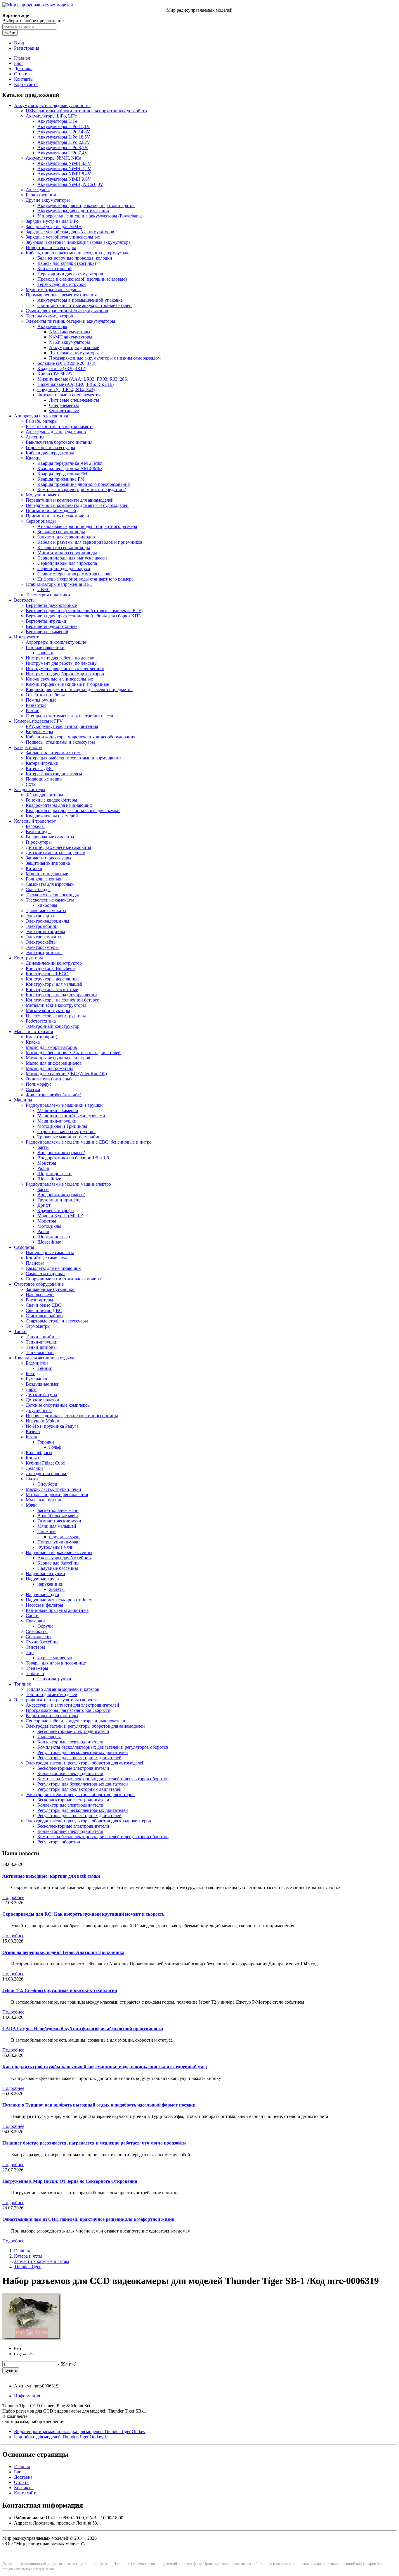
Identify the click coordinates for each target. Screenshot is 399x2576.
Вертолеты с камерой (47, 632)
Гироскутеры (39, 842)
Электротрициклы (44, 953)
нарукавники (51, 1584)
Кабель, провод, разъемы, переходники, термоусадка (78, 253)
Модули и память (43, 495)
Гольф (55, 1447)
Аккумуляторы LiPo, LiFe (51, 116)
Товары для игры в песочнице (56, 1663)
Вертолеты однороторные (52, 626)
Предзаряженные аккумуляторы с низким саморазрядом (105, 358)
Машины (23, 1100)
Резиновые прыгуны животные (57, 1610)
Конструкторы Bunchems (51, 968)
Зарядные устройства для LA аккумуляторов (70, 232)
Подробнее (13, 1897)
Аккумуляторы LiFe (57, 121)
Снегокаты (37, 1631)
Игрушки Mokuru (43, 1421)
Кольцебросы (39, 1452)
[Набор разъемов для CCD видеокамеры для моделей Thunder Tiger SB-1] (32, 2338)
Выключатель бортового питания (59, 442)
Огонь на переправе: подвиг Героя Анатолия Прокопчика (63, 1952)
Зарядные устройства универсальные (63, 237)
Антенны (35, 437)
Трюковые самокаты (46, 910)
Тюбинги (35, 1673)
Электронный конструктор (53, 1026)
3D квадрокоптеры (44, 795)
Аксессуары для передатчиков (56, 432)
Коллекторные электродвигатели (70, 1742)
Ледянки (34, 1468)
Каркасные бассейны (58, 1563)
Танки (20, 1331)
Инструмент (26, 637)
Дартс (32, 1389)
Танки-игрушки (42, 1342)
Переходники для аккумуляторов (70, 274)
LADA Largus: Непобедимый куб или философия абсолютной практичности (83, 2029)
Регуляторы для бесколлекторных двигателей (83, 1752)
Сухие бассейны (42, 1642)
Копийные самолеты (46, 1258)
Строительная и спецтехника (66, 1131)
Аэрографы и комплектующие (56, 642)
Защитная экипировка (48, 863)
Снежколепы (39, 1637)
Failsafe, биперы (42, 421)
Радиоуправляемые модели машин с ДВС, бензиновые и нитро (89, 1142)
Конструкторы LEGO (47, 974)
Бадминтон (37, 1363)
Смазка (33, 1089)
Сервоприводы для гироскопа (67, 563)
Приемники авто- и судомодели (57, 516)
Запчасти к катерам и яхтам (53, 753)
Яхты (31, 784)
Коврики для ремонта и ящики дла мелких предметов (79, 689)
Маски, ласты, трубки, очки (53, 1489)
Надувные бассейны (58, 1568)
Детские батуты (41, 1395)
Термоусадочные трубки (62, 284)
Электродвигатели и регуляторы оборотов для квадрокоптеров (88, 1821)
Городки (46, 1442)
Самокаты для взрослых (50, 884)
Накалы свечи (40, 1295)
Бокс (30, 1374)
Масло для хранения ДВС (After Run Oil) (66, 1074)
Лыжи (32, 1479)
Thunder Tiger (27, 2267)
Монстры (47, 1163)
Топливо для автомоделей (52, 1694)
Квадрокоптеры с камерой (52, 816)
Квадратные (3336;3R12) (62, 368)
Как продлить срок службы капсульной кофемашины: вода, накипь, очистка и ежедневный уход (105, 2067)
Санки (32, 1616)
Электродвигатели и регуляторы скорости (56, 1700)
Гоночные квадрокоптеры (51, 800)
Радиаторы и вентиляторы (52, 1716)
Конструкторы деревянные (53, 979)
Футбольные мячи (55, 1547)
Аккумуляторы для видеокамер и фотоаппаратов (86, 205)
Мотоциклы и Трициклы (62, 1126)
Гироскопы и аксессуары (50, 447)
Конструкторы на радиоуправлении (61, 995)
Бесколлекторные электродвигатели (73, 1731)
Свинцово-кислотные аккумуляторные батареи (85, 305)
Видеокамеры (39, 732)
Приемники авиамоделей (51, 511)
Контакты (24, 79)
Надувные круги (42, 1579)
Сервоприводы (41, 521)
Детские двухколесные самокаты (58, 847)
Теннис (45, 1368)
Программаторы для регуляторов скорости (68, 1710)
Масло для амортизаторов (51, 1047)
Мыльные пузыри (44, 1500)
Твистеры (35, 1647)
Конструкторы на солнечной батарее (62, 1000)
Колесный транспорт (35, 821)
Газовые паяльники (45, 647)
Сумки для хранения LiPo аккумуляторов (67, 311)
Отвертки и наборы (45, 695)
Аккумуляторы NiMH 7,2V (64, 169)
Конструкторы (28, 958)
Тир (30, 1652)
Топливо (23, 1684)
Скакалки (35, 1621)
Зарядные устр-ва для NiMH (54, 226)
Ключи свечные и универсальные (59, 679)
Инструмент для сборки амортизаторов (65, 674)
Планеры (35, 1263)
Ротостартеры (39, 1300)
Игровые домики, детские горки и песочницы (72, 1416)
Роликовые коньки (44, 879)
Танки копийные (43, 1337)
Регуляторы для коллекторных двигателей (79, 1758)
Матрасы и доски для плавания (57, 1495)
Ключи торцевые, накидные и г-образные (67, 684)
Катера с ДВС (40, 768)
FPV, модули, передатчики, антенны (62, 726)
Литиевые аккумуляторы (74, 353)
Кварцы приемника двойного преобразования (84, 484)
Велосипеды (38, 832)
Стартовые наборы (45, 1316)
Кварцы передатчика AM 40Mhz (70, 468)
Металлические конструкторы (56, 1005)
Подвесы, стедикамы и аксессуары (60, 742)
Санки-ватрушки (54, 1679)
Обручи (45, 1626)
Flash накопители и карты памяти (59, 426)
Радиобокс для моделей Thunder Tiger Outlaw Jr (61, 2437)
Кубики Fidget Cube (45, 1463)
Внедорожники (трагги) (61, 1153)
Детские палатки (42, 1400)
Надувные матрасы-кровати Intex (59, 1600)
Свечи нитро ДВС (44, 1310)
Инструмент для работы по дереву (60, 658)
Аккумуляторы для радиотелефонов (73, 211)
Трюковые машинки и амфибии (69, 1137)
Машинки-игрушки (57, 1121)
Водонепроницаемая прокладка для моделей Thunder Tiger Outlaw (80, 2431)
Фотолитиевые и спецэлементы (69, 395)
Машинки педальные (47, 874)
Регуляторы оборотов (59, 1842)
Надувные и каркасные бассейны (59, 1552)
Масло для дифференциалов (54, 1063)
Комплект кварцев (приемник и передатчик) (82, 490)
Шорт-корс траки (54, 1174)
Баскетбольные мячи (58, 1510)
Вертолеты (25, 600)
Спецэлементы (64, 405)
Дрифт (44, 1205)
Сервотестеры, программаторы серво (74, 574)
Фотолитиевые (64, 411)
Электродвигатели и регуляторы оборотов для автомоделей (85, 1763)
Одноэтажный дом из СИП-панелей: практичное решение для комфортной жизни (88, 2219)
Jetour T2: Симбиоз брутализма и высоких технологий (60, 1990)
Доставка (23, 69)
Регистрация (27, 48)
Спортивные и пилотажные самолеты (64, 1279)
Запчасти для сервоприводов (66, 537)
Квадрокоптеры (30, 789)
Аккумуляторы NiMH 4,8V (64, 163)
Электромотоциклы (45, 932)
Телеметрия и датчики (48, 595)
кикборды (47, 905)
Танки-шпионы (41, 1347)
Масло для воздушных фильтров (58, 1058)
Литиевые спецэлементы (74, 400)
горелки (45, 653)
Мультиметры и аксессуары (53, 290)
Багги (43, 1147)
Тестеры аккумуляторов (49, 316)
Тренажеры (37, 1668)
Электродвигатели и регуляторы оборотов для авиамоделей (85, 1726)
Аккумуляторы (52, 326)
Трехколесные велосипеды (52, 895)
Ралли (43, 1168)
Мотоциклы (49, 1226)
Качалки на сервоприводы (64, 547)
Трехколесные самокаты (50, 900)
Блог (19, 63)
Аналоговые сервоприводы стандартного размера (87, 526)
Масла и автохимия (33, 1031)
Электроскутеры (42, 947)
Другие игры (39, 1410)
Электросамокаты (44, 937)
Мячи (31, 1505)
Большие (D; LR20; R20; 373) (66, 363)
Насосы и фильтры (44, 1605)
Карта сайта (26, 84)
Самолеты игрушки (45, 1274)
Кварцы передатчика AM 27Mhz (70, 463)
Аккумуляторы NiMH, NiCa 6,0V (70, 184)
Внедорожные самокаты (50, 837)
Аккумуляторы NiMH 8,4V (64, 174)
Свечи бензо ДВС (44, 1305)
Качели (33, 1431)
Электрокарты (40, 916)
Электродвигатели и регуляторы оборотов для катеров (80, 1794)
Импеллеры (49, 1737)
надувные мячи (64, 1537)
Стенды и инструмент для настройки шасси (70, 716)
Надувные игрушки (45, 1573)
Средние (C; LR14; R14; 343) (66, 390)
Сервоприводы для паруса (64, 568)
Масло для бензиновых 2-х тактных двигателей (73, 1053)
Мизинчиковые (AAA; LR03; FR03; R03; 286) (83, 379)
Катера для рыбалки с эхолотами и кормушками (73, 758)
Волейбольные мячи (58, 1516)
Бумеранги (37, 1379)
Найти (10, 33)
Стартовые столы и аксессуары (57, 1321)
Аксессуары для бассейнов (64, 1558)
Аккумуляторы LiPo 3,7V (63, 147)
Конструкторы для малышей (54, 984)
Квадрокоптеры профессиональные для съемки (73, 810)
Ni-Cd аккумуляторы (70, 332)
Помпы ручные (41, 700)
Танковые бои (40, 1352)
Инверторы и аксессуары (51, 247)
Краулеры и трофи (56, 1210)
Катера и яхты (28, 747)
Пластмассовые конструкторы (56, 1016)
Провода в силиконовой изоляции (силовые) (82, 279)
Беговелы (35, 826)
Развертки (36, 705)
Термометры (38, 1326)
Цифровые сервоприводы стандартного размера (85, 579)
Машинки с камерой (58, 1110)
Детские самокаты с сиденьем (55, 853)
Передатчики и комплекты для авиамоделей (70, 500)
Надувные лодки (42, 1595)
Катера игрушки (42, 763)
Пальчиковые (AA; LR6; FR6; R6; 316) (76, 384)
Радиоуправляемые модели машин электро (68, 1184)
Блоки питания (41, 195)
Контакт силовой (54, 269)
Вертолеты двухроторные (51, 605)
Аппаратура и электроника (41, 416)
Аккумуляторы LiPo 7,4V (63, 153)
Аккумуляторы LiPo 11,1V (64, 126)
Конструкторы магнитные (52, 989)
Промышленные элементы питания (61, 295)
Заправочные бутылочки (50, 1289)
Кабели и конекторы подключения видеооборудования (80, 737)
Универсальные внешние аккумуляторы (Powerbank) (90, 216)
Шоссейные (49, 1179)
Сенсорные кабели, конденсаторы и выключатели (76, 1721)
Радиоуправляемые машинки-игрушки (64, 1105)
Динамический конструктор (54, 963)
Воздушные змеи (43, 1384)
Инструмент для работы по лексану (61, 663)
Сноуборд (47, 1484)
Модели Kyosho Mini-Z (60, 1216)
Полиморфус (39, 1084)
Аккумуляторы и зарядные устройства (52, 105)
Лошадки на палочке (46, 1473)
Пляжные (47, 1531)
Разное (32, 711)
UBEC (44, 589)
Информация (27, 2396)
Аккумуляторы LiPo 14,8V (64, 132)
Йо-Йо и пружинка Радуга (52, 1426)
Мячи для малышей (57, 1526)
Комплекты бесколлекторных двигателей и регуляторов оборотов (103, 1747)
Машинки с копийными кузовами (71, 1116)
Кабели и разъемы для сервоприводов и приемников (90, 542)
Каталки (34, 868)
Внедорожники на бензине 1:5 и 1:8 (73, 1158)
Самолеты (24, 1247)
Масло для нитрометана (50, 1068)
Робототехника (41, 1021)
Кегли (32, 1437)
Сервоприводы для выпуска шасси (72, 558)
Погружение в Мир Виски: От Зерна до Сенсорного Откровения (70, 2181)
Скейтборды (38, 889)
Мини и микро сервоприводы (67, 553)
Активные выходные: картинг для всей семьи (51, 1876)
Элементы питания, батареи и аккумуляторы (70, 321)
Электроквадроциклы (47, 921)
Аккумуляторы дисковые (74, 347)
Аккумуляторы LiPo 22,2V (64, 142)
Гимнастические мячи (59, 1521)
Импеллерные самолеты (50, 1252)
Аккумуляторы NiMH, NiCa (53, 158)
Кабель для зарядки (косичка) (67, 263)
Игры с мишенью (55, 1658)
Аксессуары (38, 190)
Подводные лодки (44, 779)
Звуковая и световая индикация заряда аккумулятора (78, 242)
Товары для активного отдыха (44, 1358)
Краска (33, 1042)
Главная (22, 58)
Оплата (21, 74)
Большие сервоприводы (61, 532)
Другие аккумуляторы (48, 200)
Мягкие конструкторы (48, 1010)
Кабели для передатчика (50, 453)
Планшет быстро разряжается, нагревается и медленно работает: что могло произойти (94, 2143)
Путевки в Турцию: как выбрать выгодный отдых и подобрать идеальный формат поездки (99, 2105)
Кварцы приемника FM (61, 479)
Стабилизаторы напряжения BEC (59, 584)
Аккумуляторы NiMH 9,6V (64, 179)
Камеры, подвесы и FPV (38, 721)
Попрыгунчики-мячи (59, 1542)
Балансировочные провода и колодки (75, 258)
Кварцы (34, 458)
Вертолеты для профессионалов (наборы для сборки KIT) (83, 616)
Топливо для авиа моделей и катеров (63, 1689)
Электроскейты (41, 942)
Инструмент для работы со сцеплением (65, 668)
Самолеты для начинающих (53, 1268)
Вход (19, 43)
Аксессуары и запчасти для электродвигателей (72, 1705)
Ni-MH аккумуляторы (71, 337)
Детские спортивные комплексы (58, 1405)
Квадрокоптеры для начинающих (59, 805)
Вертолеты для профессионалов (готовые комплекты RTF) (84, 611)
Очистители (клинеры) (49, 1079)
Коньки (33, 1458)
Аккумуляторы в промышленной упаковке (80, 300)
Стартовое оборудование (39, 1284)
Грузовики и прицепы (59, 1200)
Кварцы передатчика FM (62, 474)
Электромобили (42, 926)
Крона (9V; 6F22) (54, 374)
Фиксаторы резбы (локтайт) (53, 1095)
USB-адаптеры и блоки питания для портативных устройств (86, 111)
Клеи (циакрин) (41, 1037)
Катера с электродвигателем (54, 774)
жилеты (57, 1589)
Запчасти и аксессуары (48, 858)
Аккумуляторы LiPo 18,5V (64, 137)
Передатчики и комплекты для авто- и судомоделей (77, 505)
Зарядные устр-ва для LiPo (52, 221)
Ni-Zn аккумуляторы (70, 342)
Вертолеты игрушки (46, 621)
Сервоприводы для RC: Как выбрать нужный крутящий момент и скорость (83, 1914)
